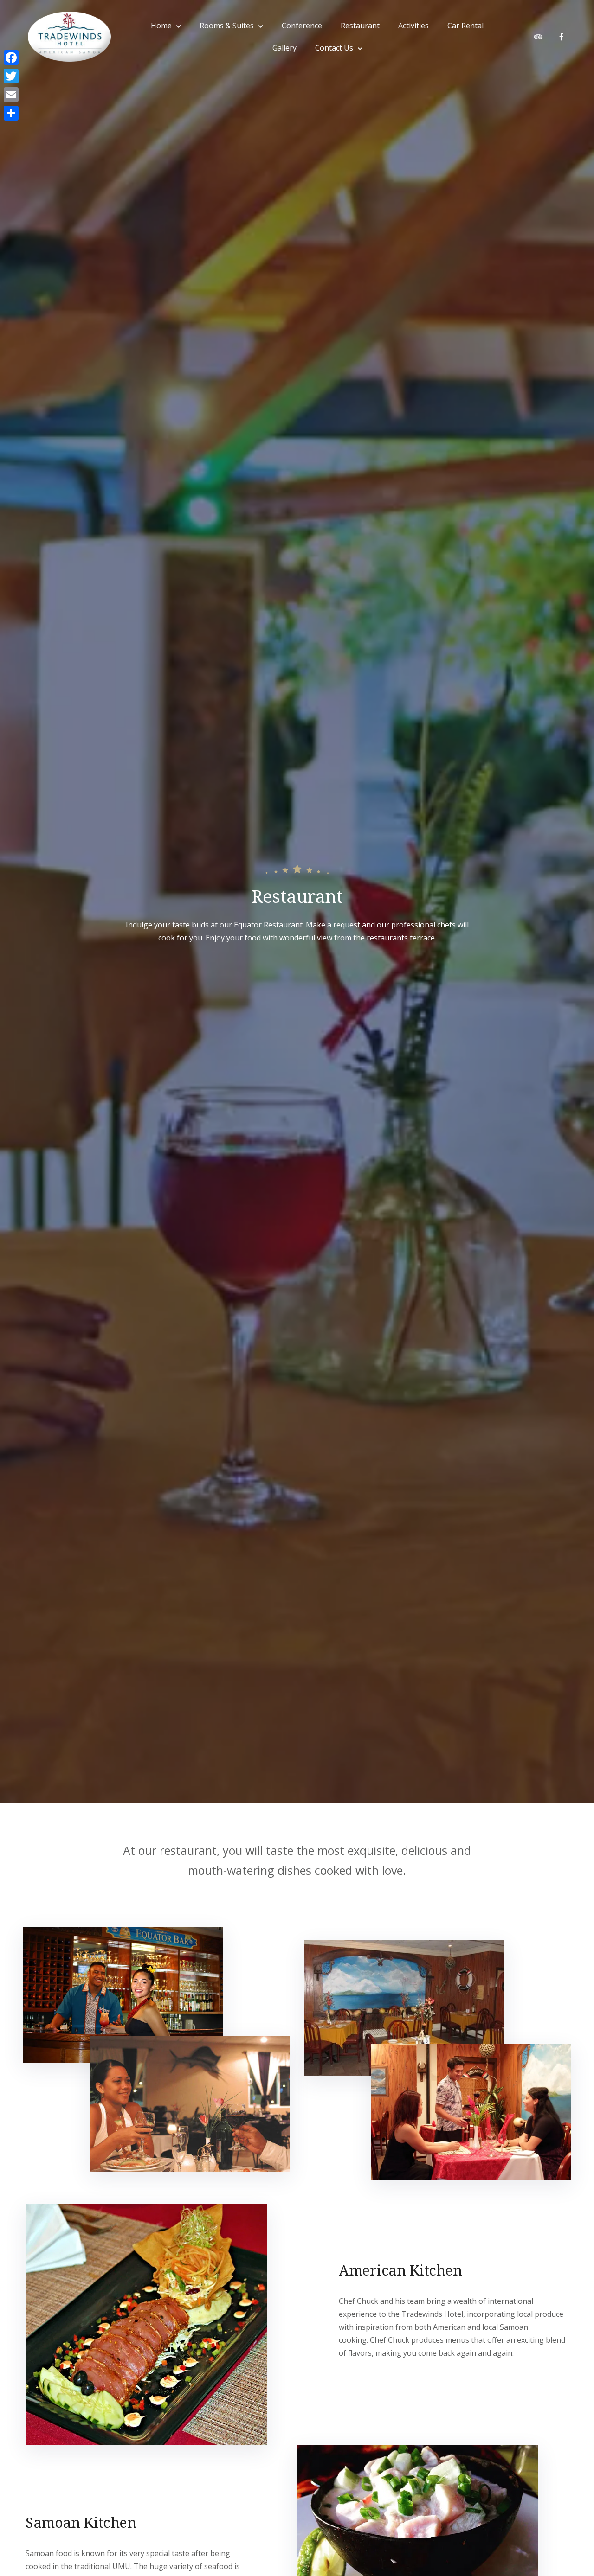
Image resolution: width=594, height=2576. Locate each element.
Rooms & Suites (227, 26)
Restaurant (360, 26)
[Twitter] (11, 76)
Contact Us (334, 48)
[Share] (11, 113)
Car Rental (465, 26)
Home (161, 26)
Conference (302, 26)
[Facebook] (11, 58)
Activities (413, 26)
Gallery (284, 48)
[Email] (11, 95)
